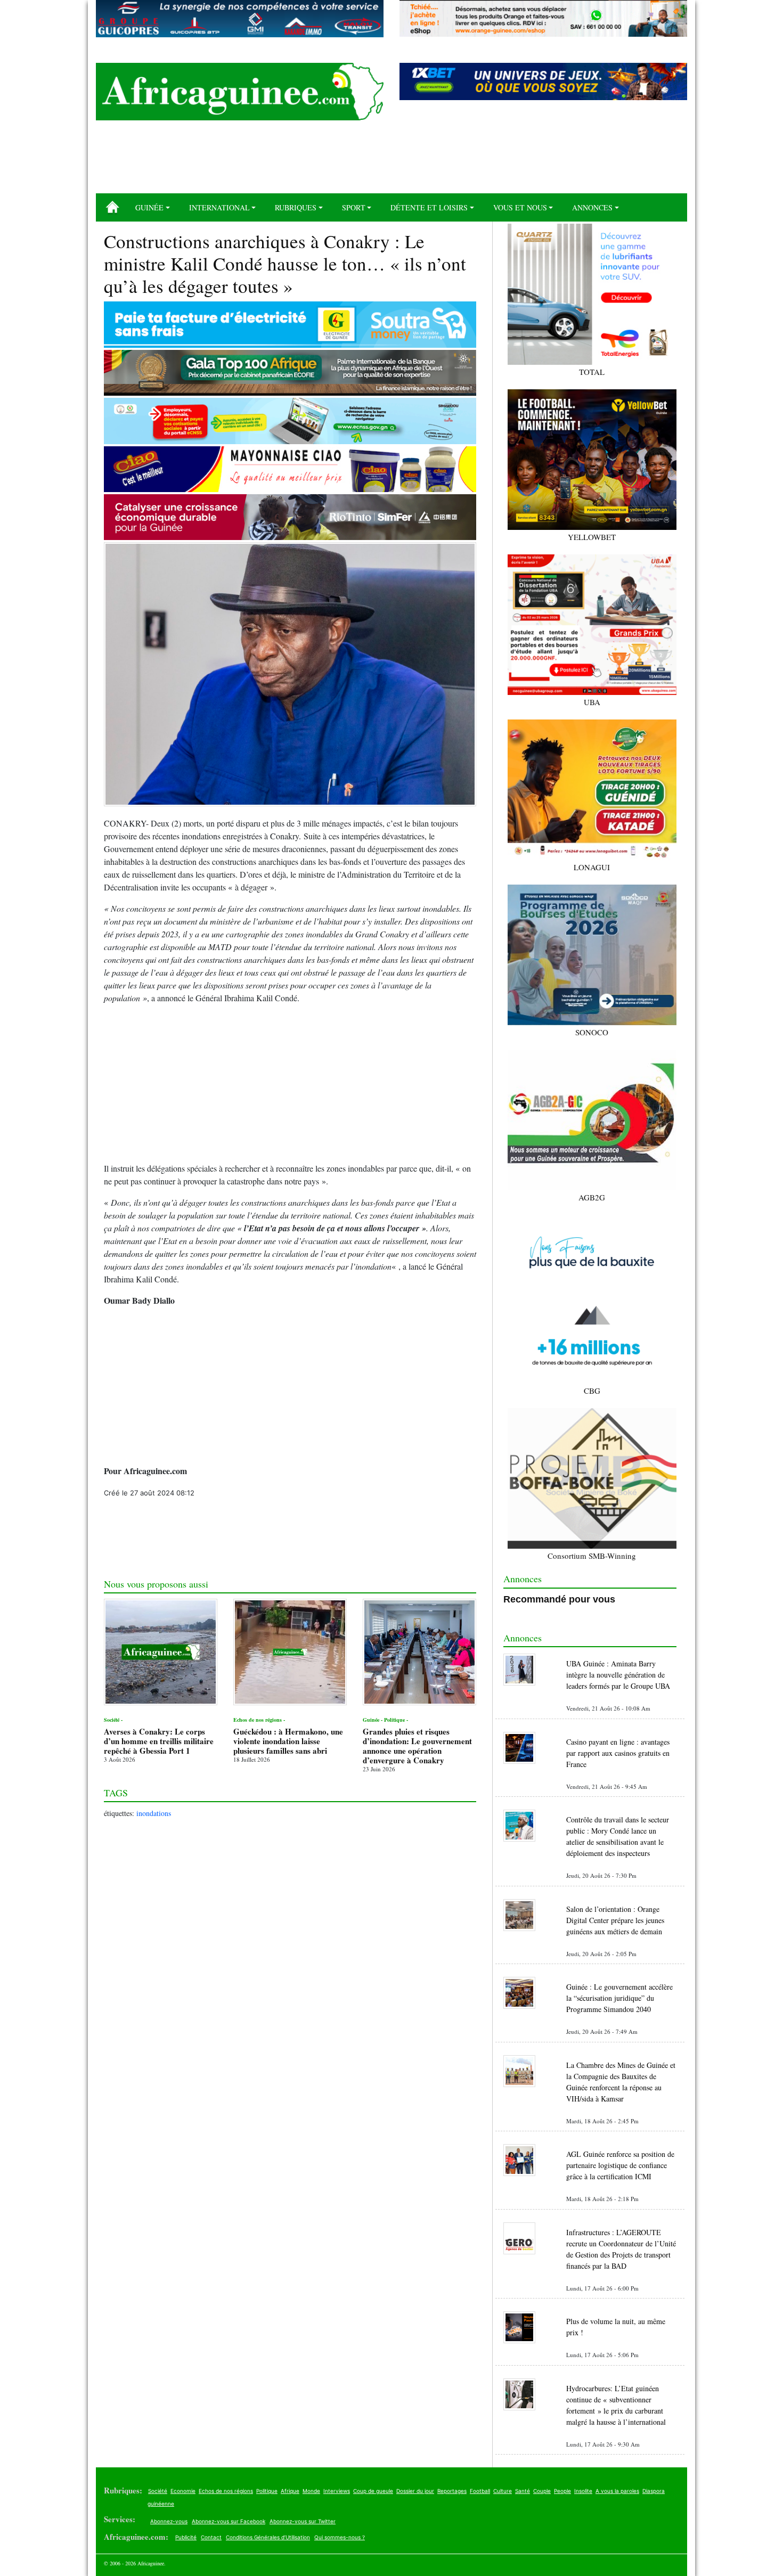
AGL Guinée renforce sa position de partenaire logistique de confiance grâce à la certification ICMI (620, 2165)
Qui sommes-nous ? (340, 2537)
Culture (503, 2491)
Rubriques (296, 207)
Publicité (186, 2537)
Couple (542, 2491)
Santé (523, 2491)
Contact (211, 2537)
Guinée (149, 207)
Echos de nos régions (226, 2491)
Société (158, 2491)
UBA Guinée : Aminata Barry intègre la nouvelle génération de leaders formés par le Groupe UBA (618, 1675)
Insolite (583, 2491)
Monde (311, 2491)
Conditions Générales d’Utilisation (268, 2537)
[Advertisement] (391, 161)
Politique (267, 2491)
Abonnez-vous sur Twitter (303, 2521)
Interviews (337, 2491)
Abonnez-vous (169, 2521)
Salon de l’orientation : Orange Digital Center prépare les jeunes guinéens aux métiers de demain (615, 1920)
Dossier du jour (415, 2491)
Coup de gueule (373, 2491)
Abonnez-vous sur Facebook (229, 2521)
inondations (154, 1813)
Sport (354, 207)
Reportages (452, 2491)
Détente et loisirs (429, 207)
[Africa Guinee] (240, 92)
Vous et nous (520, 207)
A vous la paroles (617, 2491)
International (219, 207)
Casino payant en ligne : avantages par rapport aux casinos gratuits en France (618, 1753)
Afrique (290, 2491)
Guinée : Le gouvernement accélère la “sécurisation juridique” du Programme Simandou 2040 (619, 1998)
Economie (183, 2491)
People (562, 2491)
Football (480, 2491)
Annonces (592, 207)
